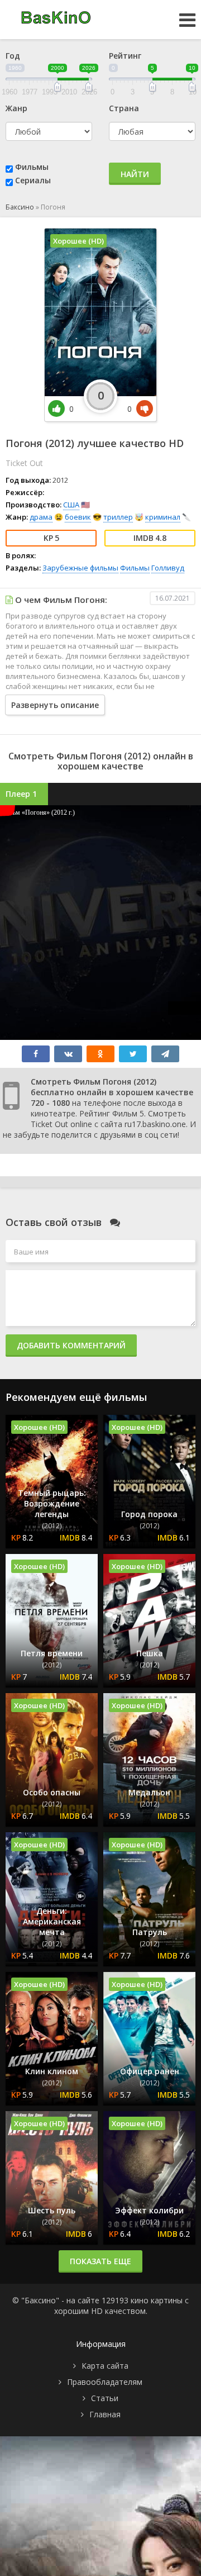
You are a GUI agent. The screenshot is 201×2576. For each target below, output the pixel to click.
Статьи (105, 2398)
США (71, 505)
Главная (105, 2414)
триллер (118, 517)
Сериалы (33, 180)
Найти (135, 174)
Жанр (16, 108)
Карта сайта (105, 2366)
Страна (124, 108)
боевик (78, 517)
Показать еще (100, 2261)
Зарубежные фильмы (80, 568)
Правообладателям (105, 2382)
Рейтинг (125, 56)
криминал (163, 517)
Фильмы (32, 167)
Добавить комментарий (71, 1345)
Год (13, 56)
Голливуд (168, 568)
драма (41, 517)
